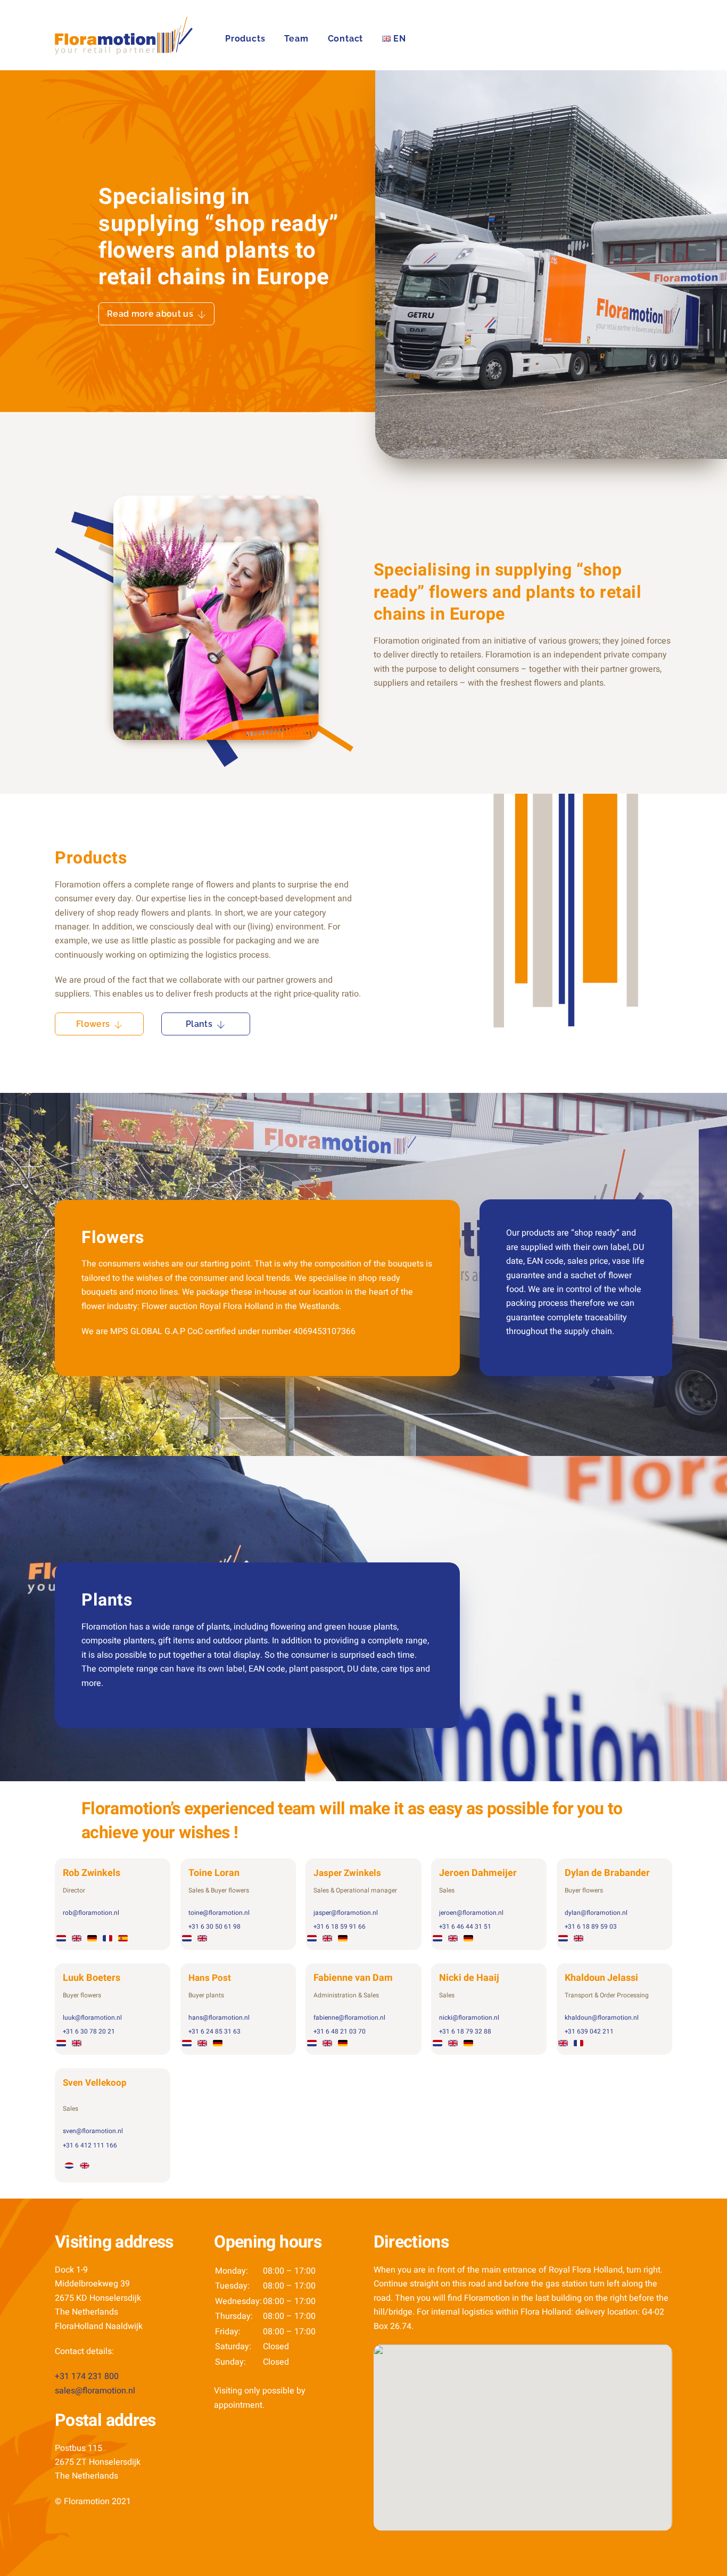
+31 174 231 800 (87, 2376)
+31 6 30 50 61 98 (214, 1927)
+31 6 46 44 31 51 (465, 1927)
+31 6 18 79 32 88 (465, 2031)
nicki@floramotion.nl (469, 2018)
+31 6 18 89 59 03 (591, 1927)
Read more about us (150, 314)
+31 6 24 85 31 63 (214, 2031)
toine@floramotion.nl (219, 1913)
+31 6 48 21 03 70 (340, 2031)
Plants (199, 1024)
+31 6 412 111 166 (90, 2145)
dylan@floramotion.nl (596, 1913)
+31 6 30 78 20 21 (89, 2031)
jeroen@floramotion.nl (471, 1913)
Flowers (93, 1024)
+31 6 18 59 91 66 (340, 1927)
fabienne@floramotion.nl (349, 2018)
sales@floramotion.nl (95, 2391)
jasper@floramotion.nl (346, 1913)
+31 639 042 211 (589, 2031)
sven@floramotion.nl (93, 2131)
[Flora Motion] (124, 49)
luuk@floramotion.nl (92, 2018)
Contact (346, 39)
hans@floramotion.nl (219, 2018)
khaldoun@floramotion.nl (602, 2018)
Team (296, 39)
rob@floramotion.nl (91, 1913)
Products (245, 39)
